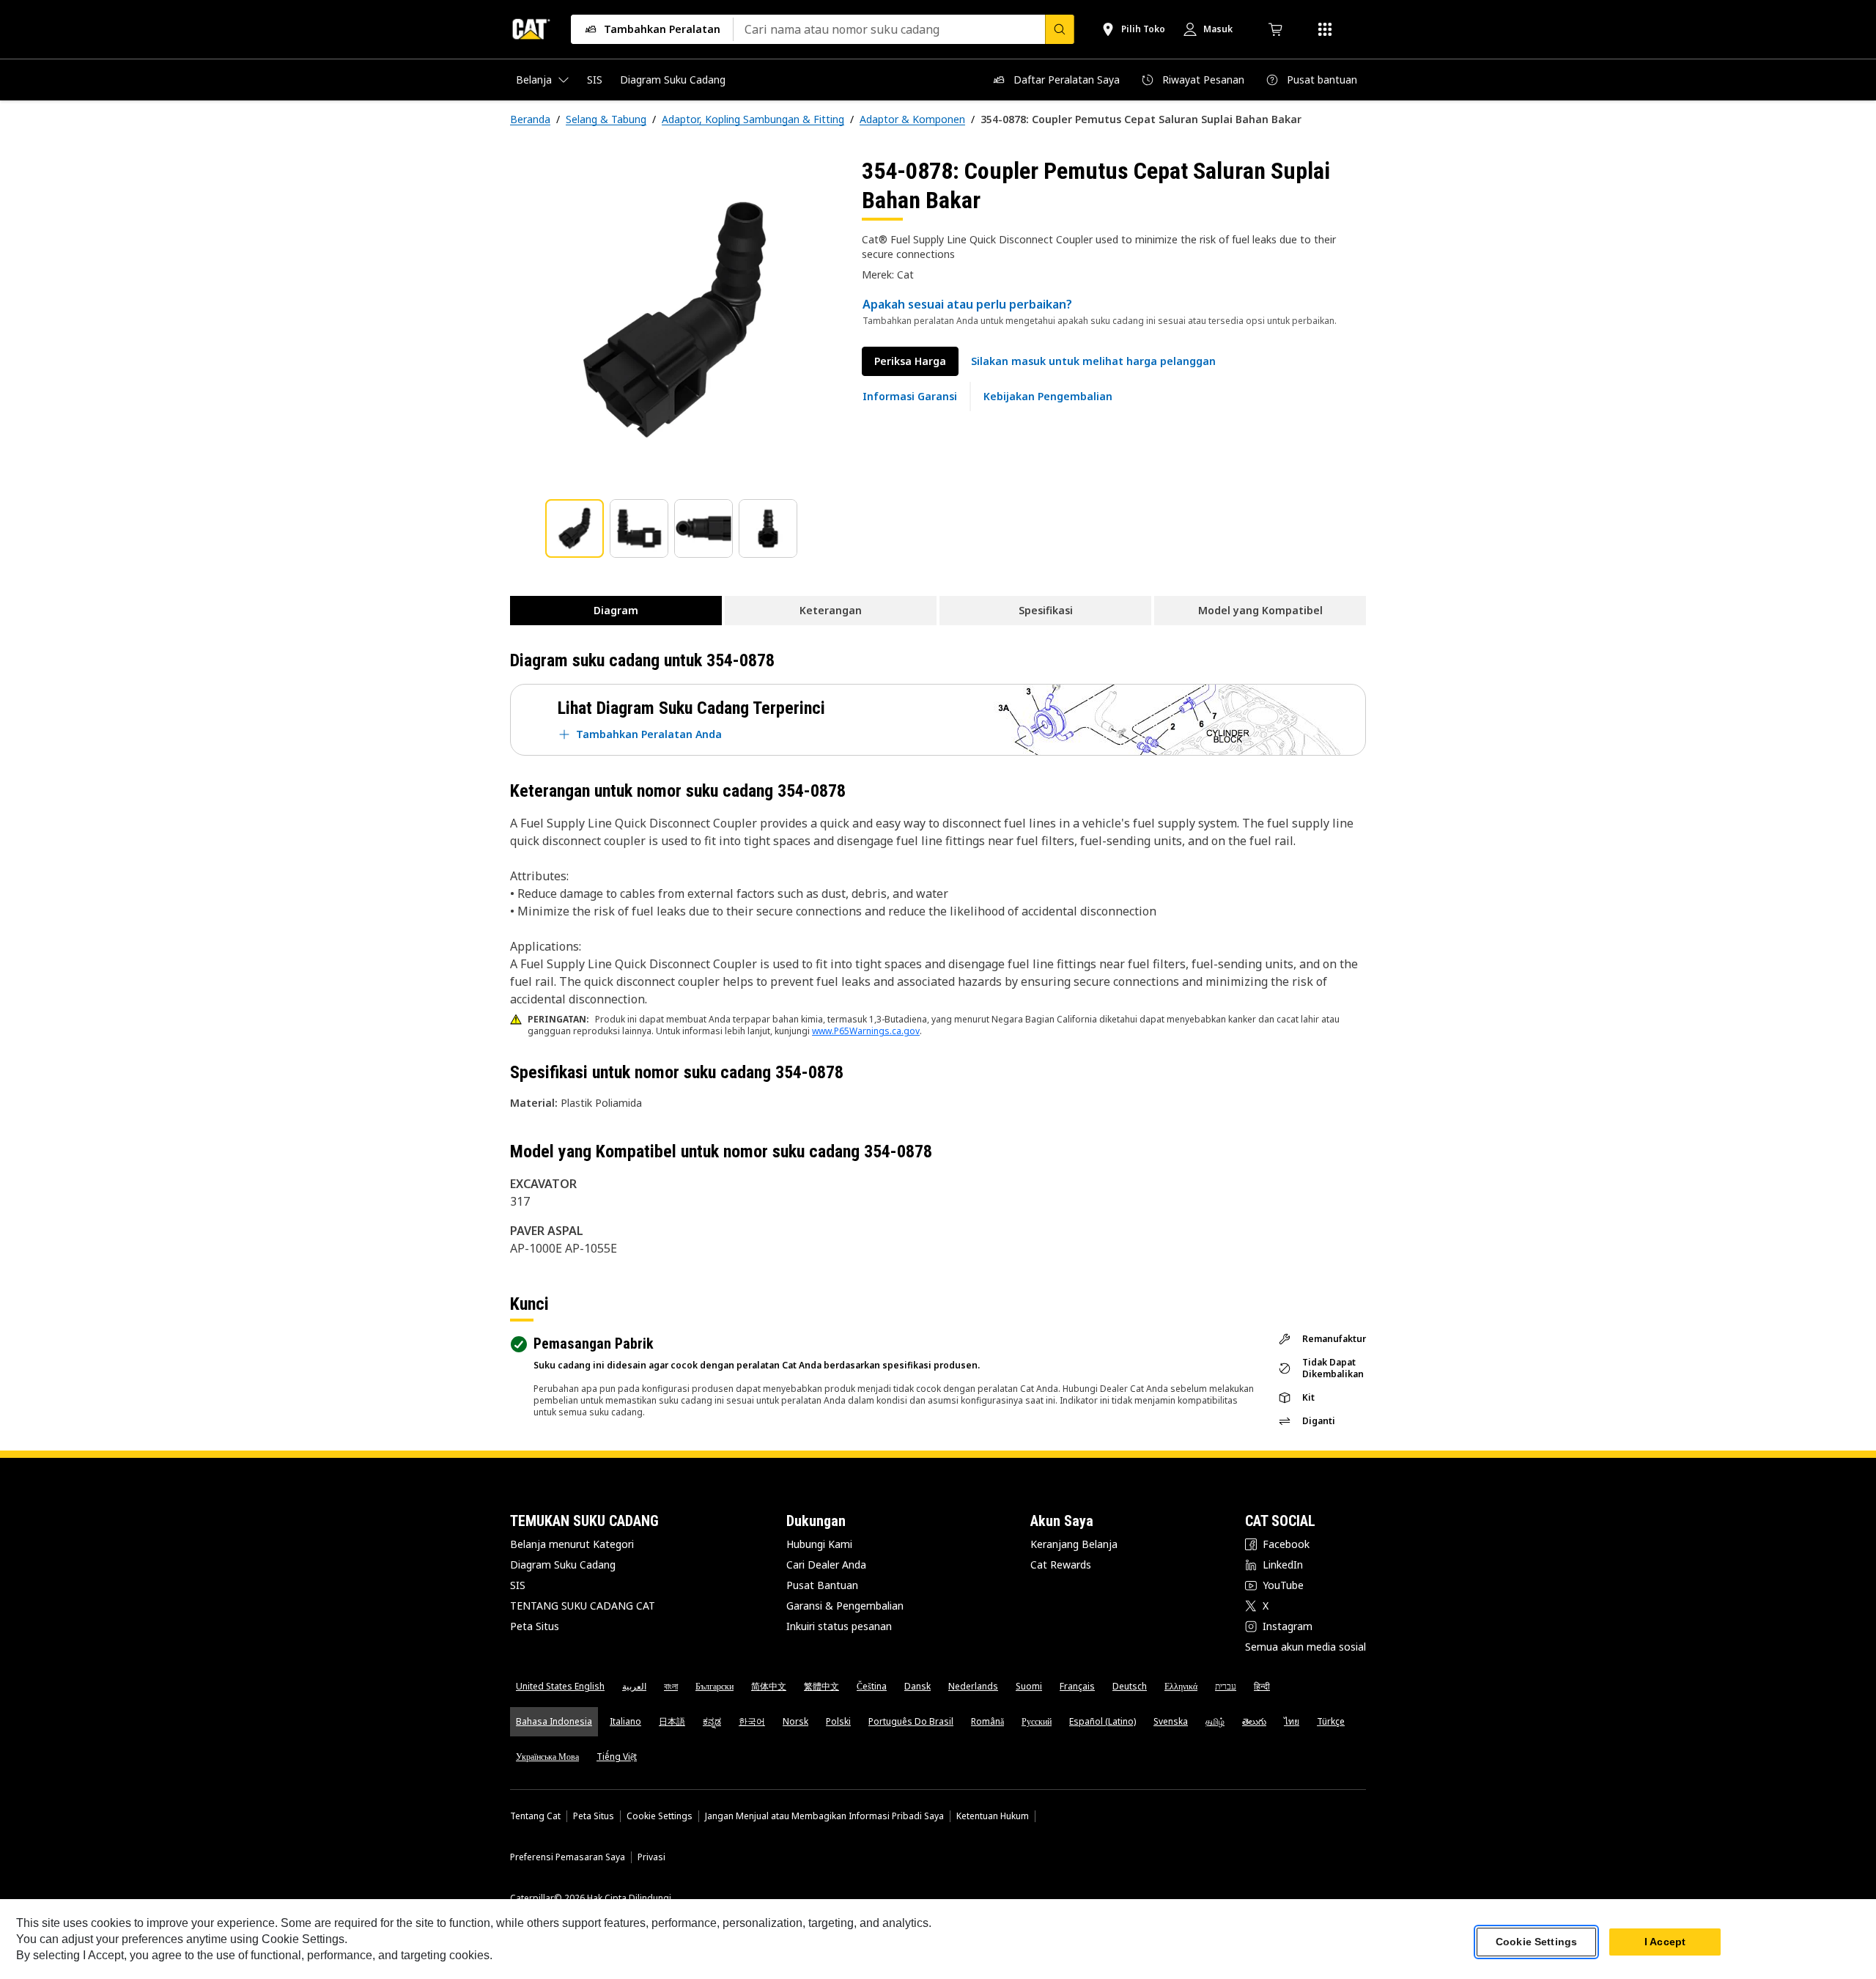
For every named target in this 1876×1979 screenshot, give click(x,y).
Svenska (1171, 1721)
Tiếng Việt (617, 1757)
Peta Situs (535, 1626)
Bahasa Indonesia (554, 1721)
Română (987, 1721)
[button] (1093, 361)
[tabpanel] (674, 320)
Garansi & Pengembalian (845, 1606)
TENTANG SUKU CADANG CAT (583, 1606)
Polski (838, 1721)
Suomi (1029, 1686)
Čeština (872, 1686)
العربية (634, 1686)
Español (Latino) (1103, 1721)
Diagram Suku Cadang (563, 1565)
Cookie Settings (660, 1816)
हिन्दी (1262, 1686)
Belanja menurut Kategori (572, 1544)
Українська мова (547, 1757)
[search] (1060, 29)
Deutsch (1130, 1686)
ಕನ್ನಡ (712, 1721)
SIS (518, 1585)
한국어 (752, 1721)
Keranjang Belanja (1074, 1544)
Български (714, 1686)
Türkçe (1331, 1721)
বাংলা (671, 1686)
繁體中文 (821, 1686)
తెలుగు (1254, 1721)
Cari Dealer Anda (826, 1565)
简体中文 (769, 1686)
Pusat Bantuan (822, 1585)
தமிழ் (1215, 1721)
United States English (560, 1686)
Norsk (795, 1721)
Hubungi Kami (819, 1544)
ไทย (1292, 1721)
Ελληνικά (1181, 1686)
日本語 (672, 1721)
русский (1037, 1721)
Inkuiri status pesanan (839, 1626)
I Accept (1665, 1942)
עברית (1226, 1686)
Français (1077, 1686)
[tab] (575, 528)
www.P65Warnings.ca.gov (866, 1031)
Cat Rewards (1061, 1565)
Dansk (917, 1686)
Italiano (625, 1721)
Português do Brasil (911, 1721)
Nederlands (973, 1686)
